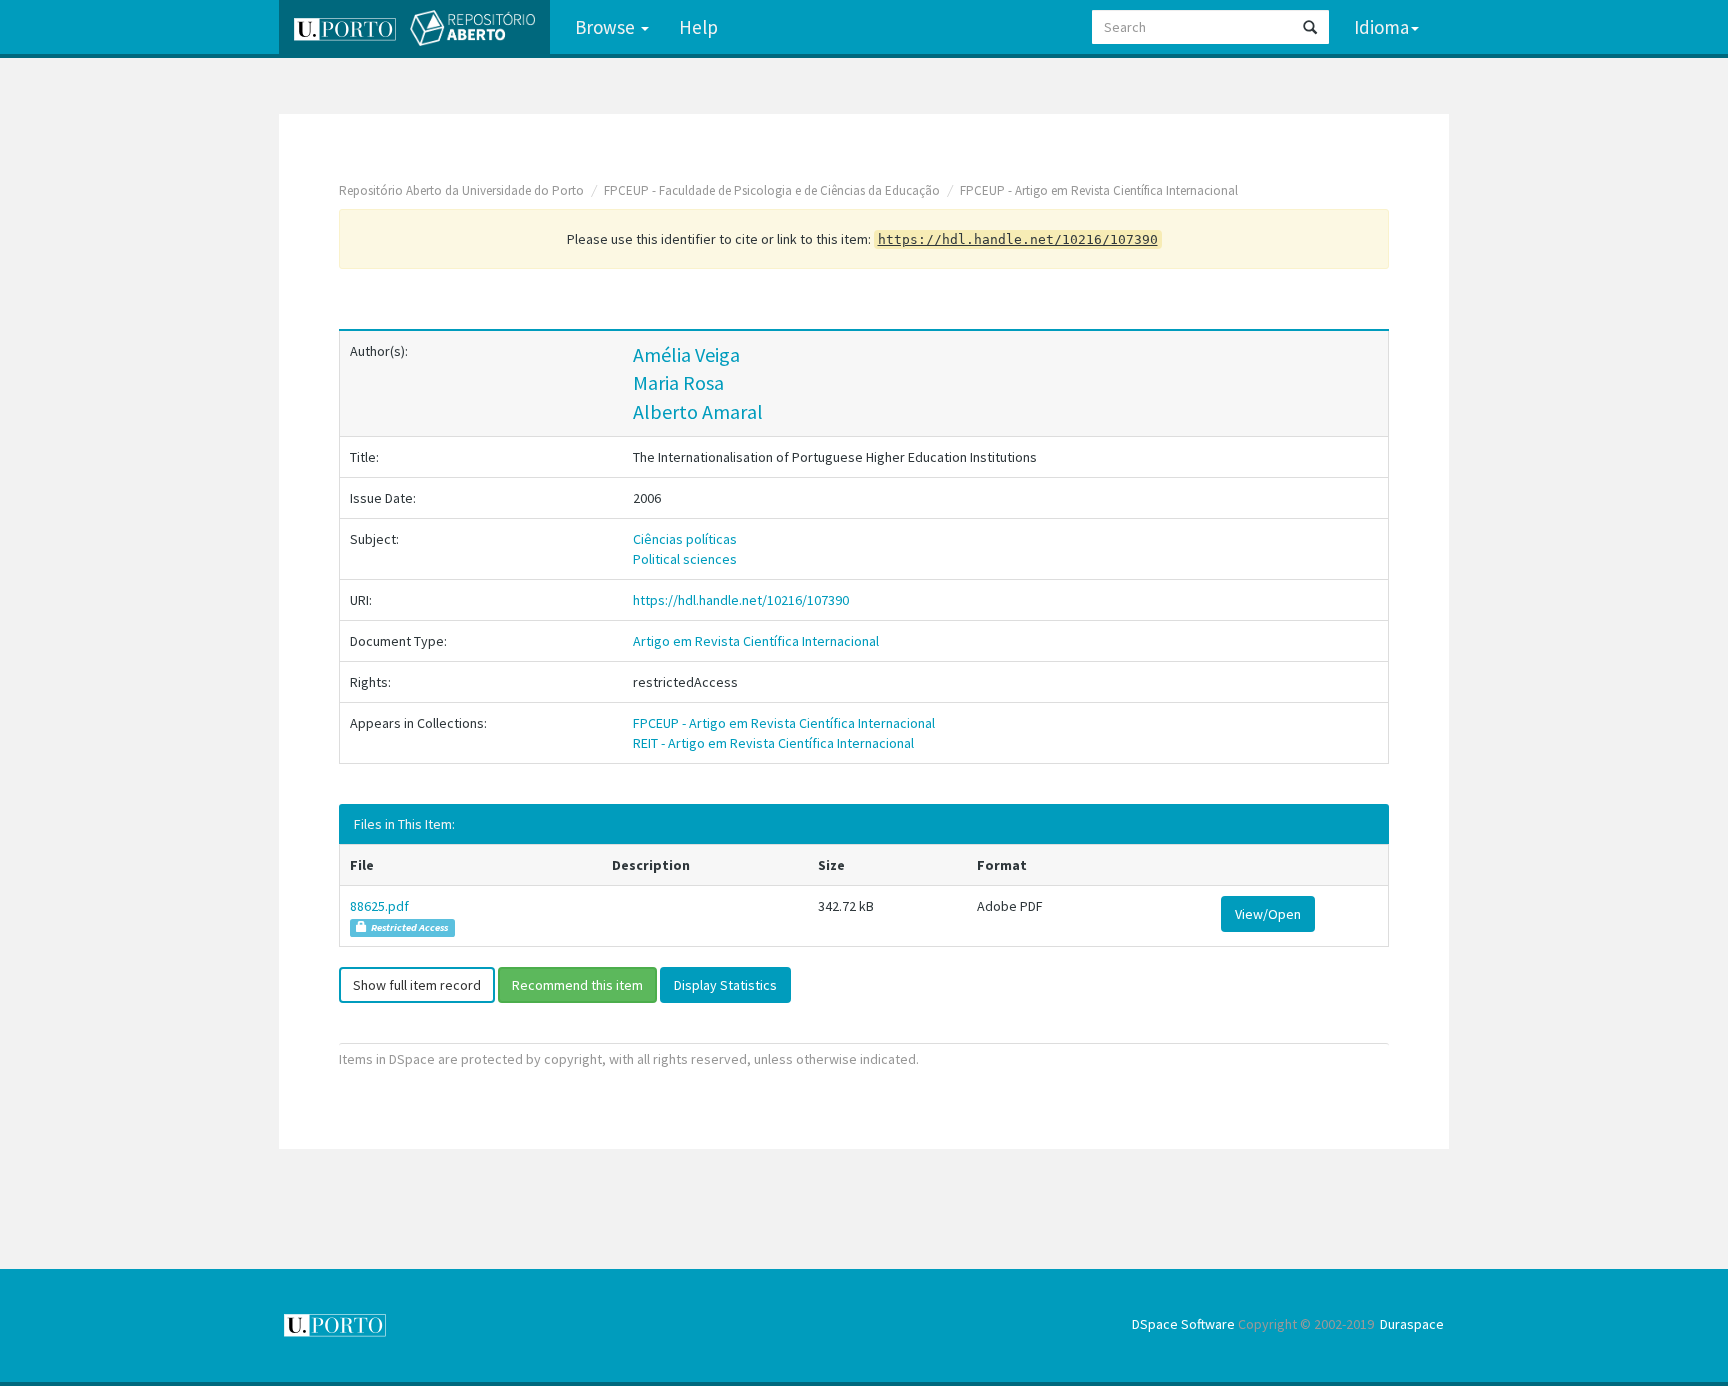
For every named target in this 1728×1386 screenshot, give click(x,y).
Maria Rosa (678, 382)
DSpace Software (1183, 1324)
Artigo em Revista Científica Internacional (756, 641)
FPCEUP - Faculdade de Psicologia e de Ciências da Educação (772, 190)
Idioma (1381, 27)
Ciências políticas (685, 539)
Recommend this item (577, 985)
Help (698, 27)
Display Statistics (725, 985)
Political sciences (685, 559)
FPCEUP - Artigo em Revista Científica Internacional (1099, 190)
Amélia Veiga (686, 354)
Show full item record (417, 985)
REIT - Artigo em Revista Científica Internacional (773, 743)
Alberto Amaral (698, 411)
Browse (607, 27)
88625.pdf (379, 906)
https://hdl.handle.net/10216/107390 (741, 600)
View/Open (1268, 914)
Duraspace (1412, 1324)
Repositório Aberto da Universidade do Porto (461, 190)
